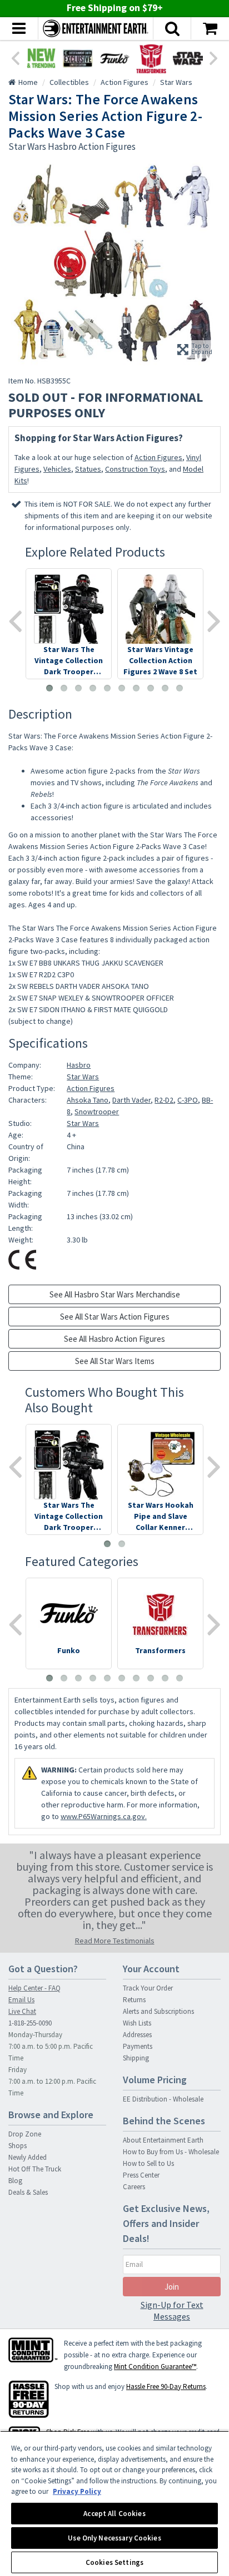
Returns (134, 2000)
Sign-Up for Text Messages (172, 2310)
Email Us (21, 2000)
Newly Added (28, 2157)
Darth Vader (131, 1100)
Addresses (137, 2035)
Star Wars (83, 1077)
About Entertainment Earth (163, 2140)
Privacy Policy (77, 2491)
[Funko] (114, 58)
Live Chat (22, 2011)
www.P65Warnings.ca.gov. (104, 1816)
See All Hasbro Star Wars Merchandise (115, 1294)
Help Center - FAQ (34, 1988)
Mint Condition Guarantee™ (155, 2367)
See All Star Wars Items (115, 1361)
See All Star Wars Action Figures (115, 1317)
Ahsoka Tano (88, 1100)
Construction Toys (135, 469)
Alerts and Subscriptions (158, 2011)
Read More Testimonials (115, 1941)
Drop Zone (25, 2134)
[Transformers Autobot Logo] (151, 58)
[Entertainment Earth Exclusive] (78, 58)
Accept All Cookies (114, 2514)
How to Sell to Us (148, 2163)
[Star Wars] (188, 58)
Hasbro (79, 1065)
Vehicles (57, 469)
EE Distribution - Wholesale (163, 2099)
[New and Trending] (41, 58)
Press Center (141, 2175)
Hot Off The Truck (35, 2169)
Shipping (136, 2058)
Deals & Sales (28, 2192)
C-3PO (188, 1100)
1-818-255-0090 (30, 2023)
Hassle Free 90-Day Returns (166, 2386)
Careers (134, 2187)
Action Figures (158, 457)
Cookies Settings (114, 2562)
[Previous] (15, 57)
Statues (88, 469)
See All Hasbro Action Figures (114, 1339)
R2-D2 (164, 1100)
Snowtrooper (97, 1112)
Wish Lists (137, 2023)
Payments (138, 2046)
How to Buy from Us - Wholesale (171, 2152)
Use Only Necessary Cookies (114, 2538)
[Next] (214, 57)
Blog (15, 2181)
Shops (18, 2146)
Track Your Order (148, 1988)
